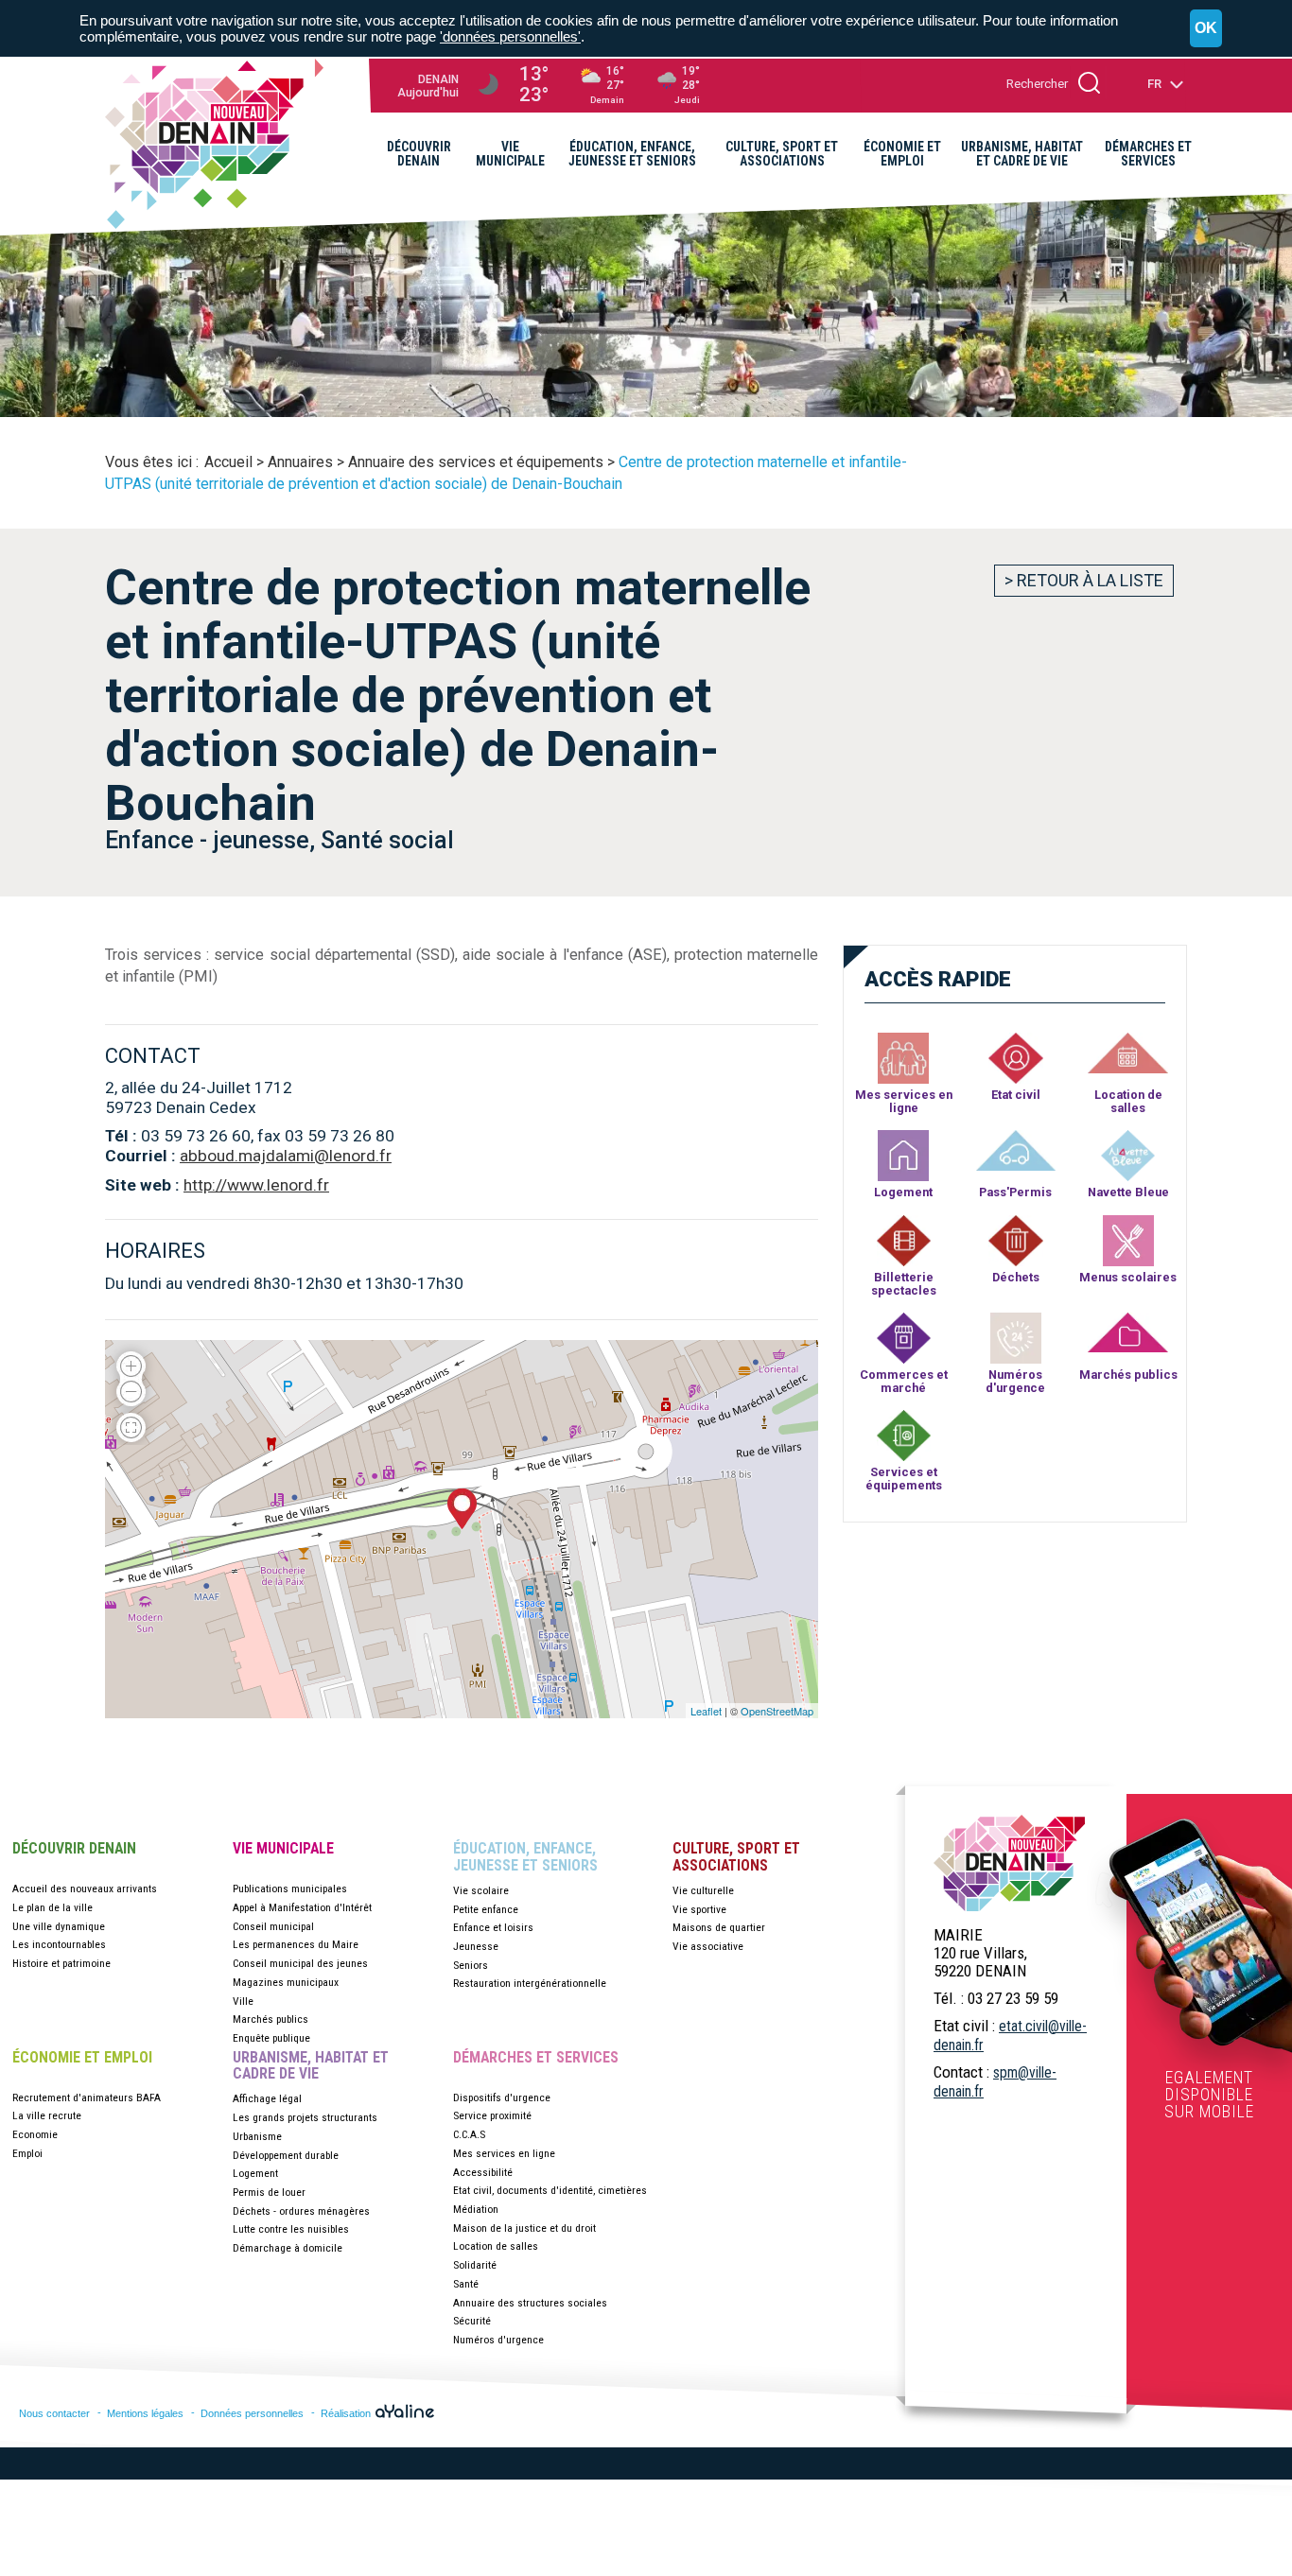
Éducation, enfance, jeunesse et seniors (525, 1857)
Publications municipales (290, 1888)
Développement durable (286, 2155)
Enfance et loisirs (493, 1927)
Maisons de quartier (719, 1927)
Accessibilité (483, 2172)
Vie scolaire (481, 1890)
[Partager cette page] (1146, 214)
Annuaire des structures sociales (530, 2303)
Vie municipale (283, 1849)
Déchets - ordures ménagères (301, 2211)
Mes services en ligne (504, 2153)
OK (1206, 28)
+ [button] (131, 1359)
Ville (243, 2001)
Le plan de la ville (52, 1907)
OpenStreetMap (777, 1711)
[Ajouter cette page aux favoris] (1117, 213)
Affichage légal (267, 2098)
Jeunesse (476, 1946)
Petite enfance (486, 1909)
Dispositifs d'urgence (502, 2097)
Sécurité (472, 2321)
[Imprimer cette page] (1176, 213)
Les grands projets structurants (305, 2117)
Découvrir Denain (74, 1849)
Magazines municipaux (286, 1982)
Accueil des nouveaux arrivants (85, 1888)
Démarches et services (536, 2058)
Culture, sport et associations (736, 1857)
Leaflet (706, 1711)
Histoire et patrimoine (61, 1963)
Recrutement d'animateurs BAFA (87, 2097)
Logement (255, 2173)
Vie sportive (699, 1909)
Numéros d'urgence (498, 2340)
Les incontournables (59, 1944)
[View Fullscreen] (131, 1426)
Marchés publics (271, 2019)
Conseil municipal (273, 1926)
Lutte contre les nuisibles (291, 2229)
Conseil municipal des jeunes (300, 1963)
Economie (35, 2134)
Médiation (476, 2209)
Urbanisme (257, 2136)
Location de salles (496, 2246)
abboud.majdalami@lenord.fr (286, 1156)
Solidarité (475, 2265)
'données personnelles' (510, 36)
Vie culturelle (703, 1890)
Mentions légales (145, 2413)
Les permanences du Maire (296, 1944)
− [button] (131, 1398)
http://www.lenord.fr (256, 1185)
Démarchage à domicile (288, 2248)
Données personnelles (252, 2413)
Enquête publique (271, 2038)
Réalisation (347, 2413)
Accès (938, 979)
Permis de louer (269, 2192)
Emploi (27, 2153)
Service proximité (492, 2115)
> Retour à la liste (1084, 580)
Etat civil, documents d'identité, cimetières (550, 2190)
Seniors (471, 1965)
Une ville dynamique (59, 1926)
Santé (466, 2284)
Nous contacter (54, 2413)
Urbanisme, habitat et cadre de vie (311, 2066)
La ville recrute (47, 2115)
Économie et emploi (82, 2058)
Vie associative (708, 1946)
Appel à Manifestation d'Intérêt (302, 1907)
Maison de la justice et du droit (524, 2228)
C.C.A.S (469, 2134)
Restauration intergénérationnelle (530, 1983)
